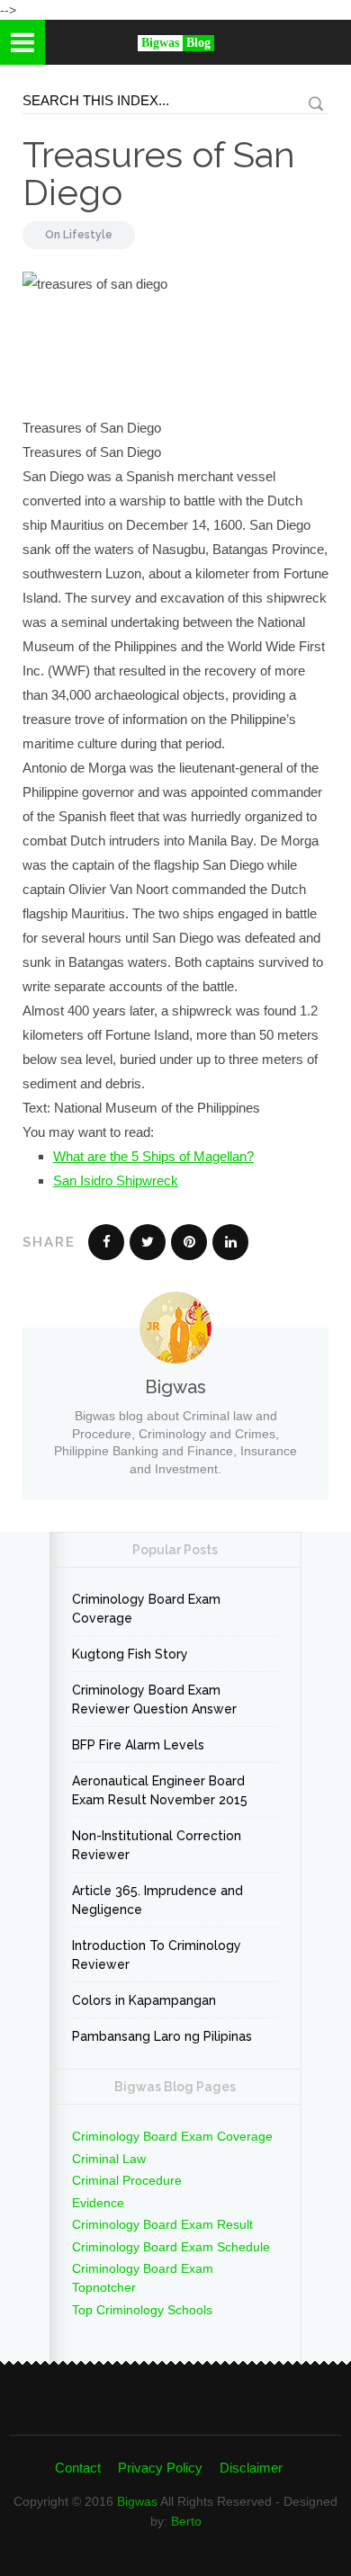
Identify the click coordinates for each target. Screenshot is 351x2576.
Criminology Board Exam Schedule (171, 2247)
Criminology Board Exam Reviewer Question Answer (154, 1699)
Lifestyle (88, 235)
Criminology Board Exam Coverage (146, 1609)
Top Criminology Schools (142, 2310)
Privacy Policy (160, 2468)
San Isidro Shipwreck (116, 1181)
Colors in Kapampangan (144, 2000)
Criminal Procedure (127, 2180)
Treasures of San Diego (159, 173)
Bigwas (137, 2501)
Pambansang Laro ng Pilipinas (162, 2036)
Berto (186, 2521)
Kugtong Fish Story (130, 1654)
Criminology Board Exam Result (162, 2224)
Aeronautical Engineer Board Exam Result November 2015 (160, 1790)
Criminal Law (109, 2159)
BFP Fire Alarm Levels (138, 1745)
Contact (78, 2468)
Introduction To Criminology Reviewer (157, 1955)
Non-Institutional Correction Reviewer (157, 1845)
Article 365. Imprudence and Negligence (157, 1900)
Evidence (98, 2203)
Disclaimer (251, 2468)
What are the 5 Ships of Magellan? (153, 1156)
